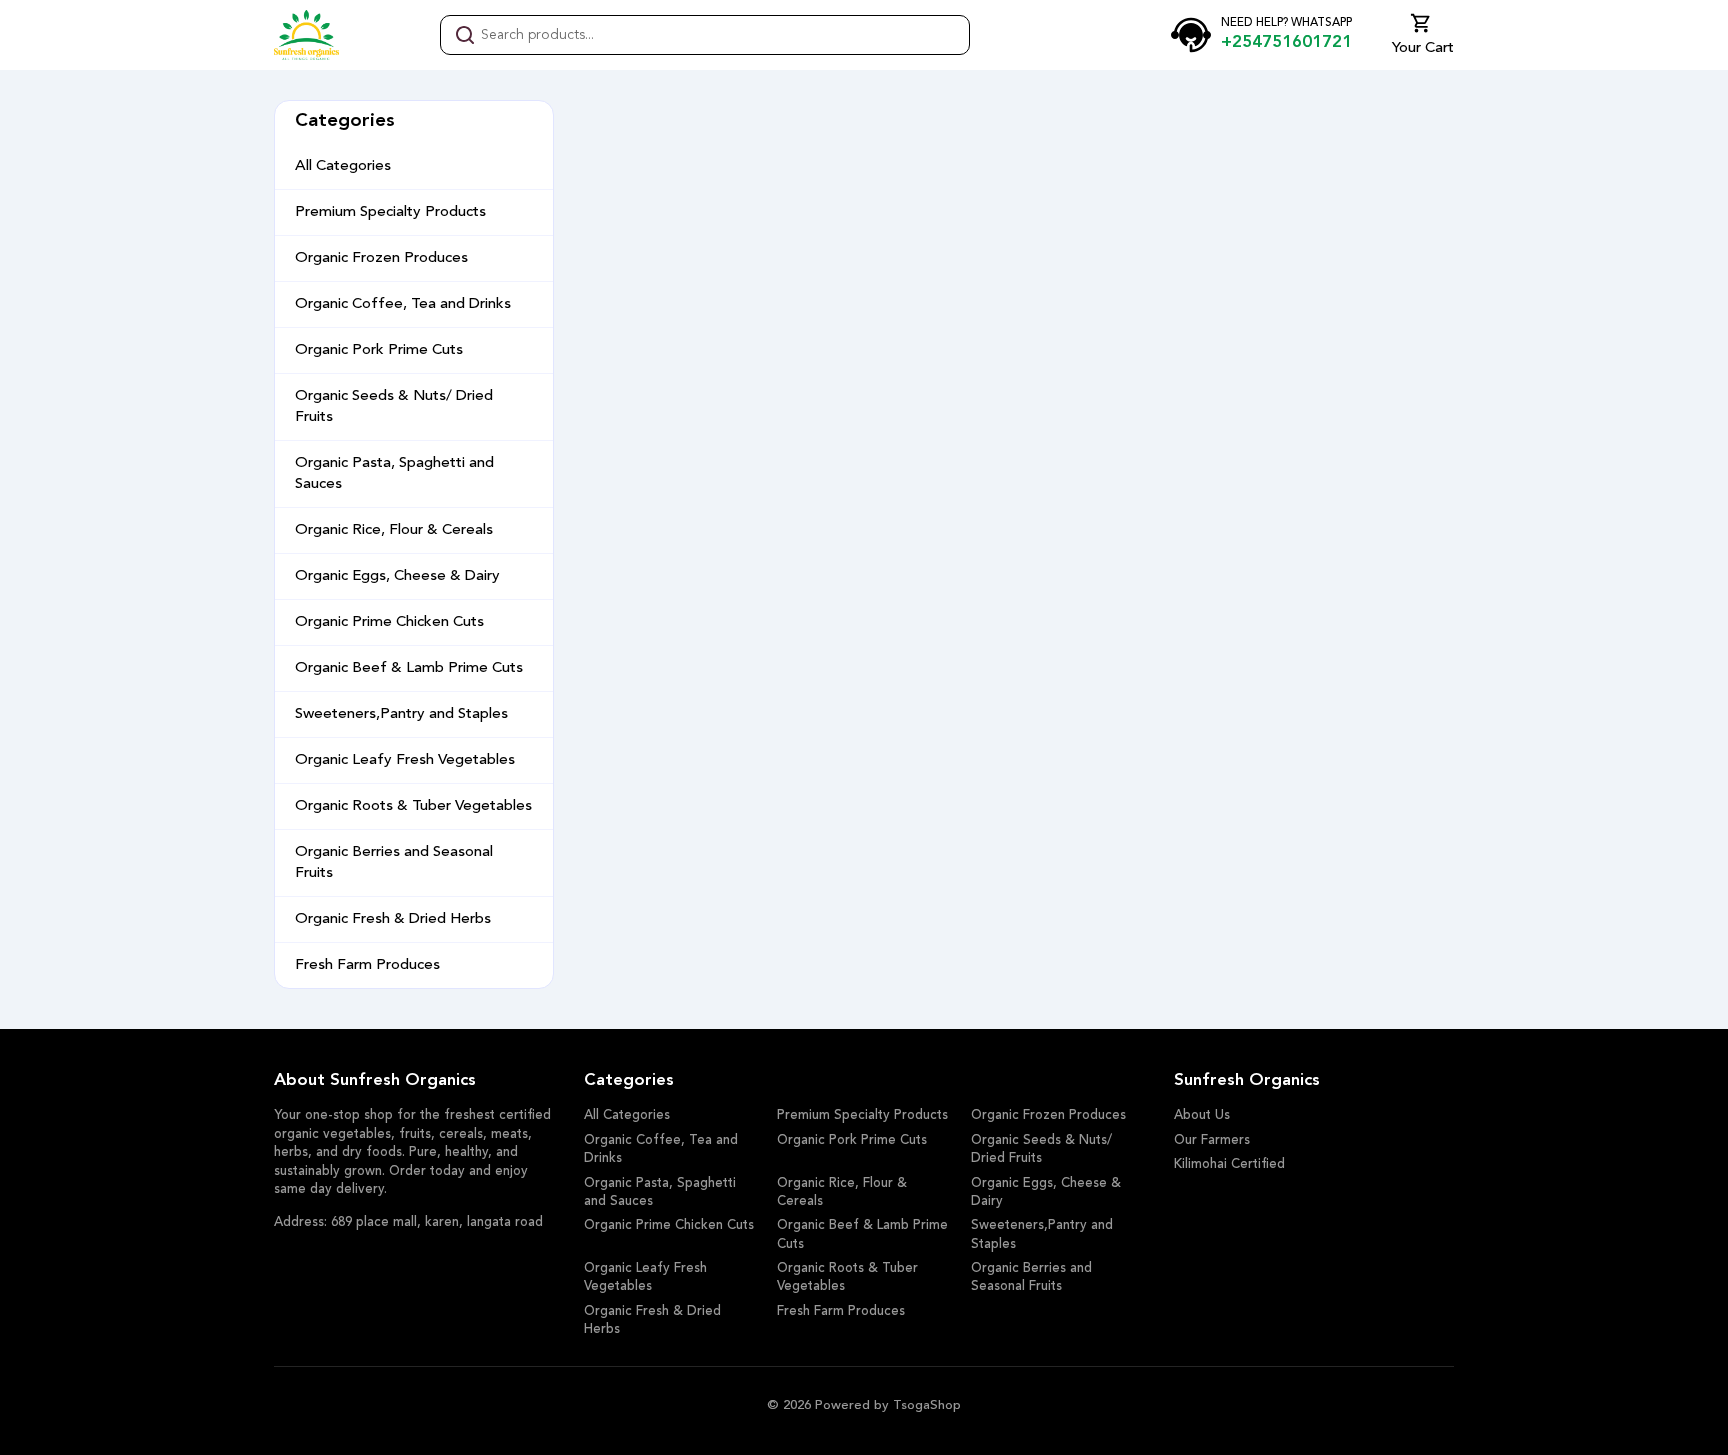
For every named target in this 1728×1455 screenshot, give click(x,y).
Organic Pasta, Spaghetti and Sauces (394, 474)
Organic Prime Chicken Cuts (389, 622)
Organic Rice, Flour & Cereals (394, 530)
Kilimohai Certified (1229, 1164)
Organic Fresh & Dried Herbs (393, 919)
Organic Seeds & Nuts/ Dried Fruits (394, 407)
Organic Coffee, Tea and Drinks (403, 304)
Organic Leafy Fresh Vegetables (405, 760)
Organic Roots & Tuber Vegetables (413, 806)
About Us (1202, 1115)
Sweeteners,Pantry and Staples (401, 714)
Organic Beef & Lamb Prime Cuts (409, 668)
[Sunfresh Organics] (306, 35)
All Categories (343, 166)
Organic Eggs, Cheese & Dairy (397, 576)
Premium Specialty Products (390, 212)
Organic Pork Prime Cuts (379, 350)
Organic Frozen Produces (381, 258)
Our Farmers (1212, 1140)
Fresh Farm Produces (367, 965)
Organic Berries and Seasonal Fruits (394, 863)
